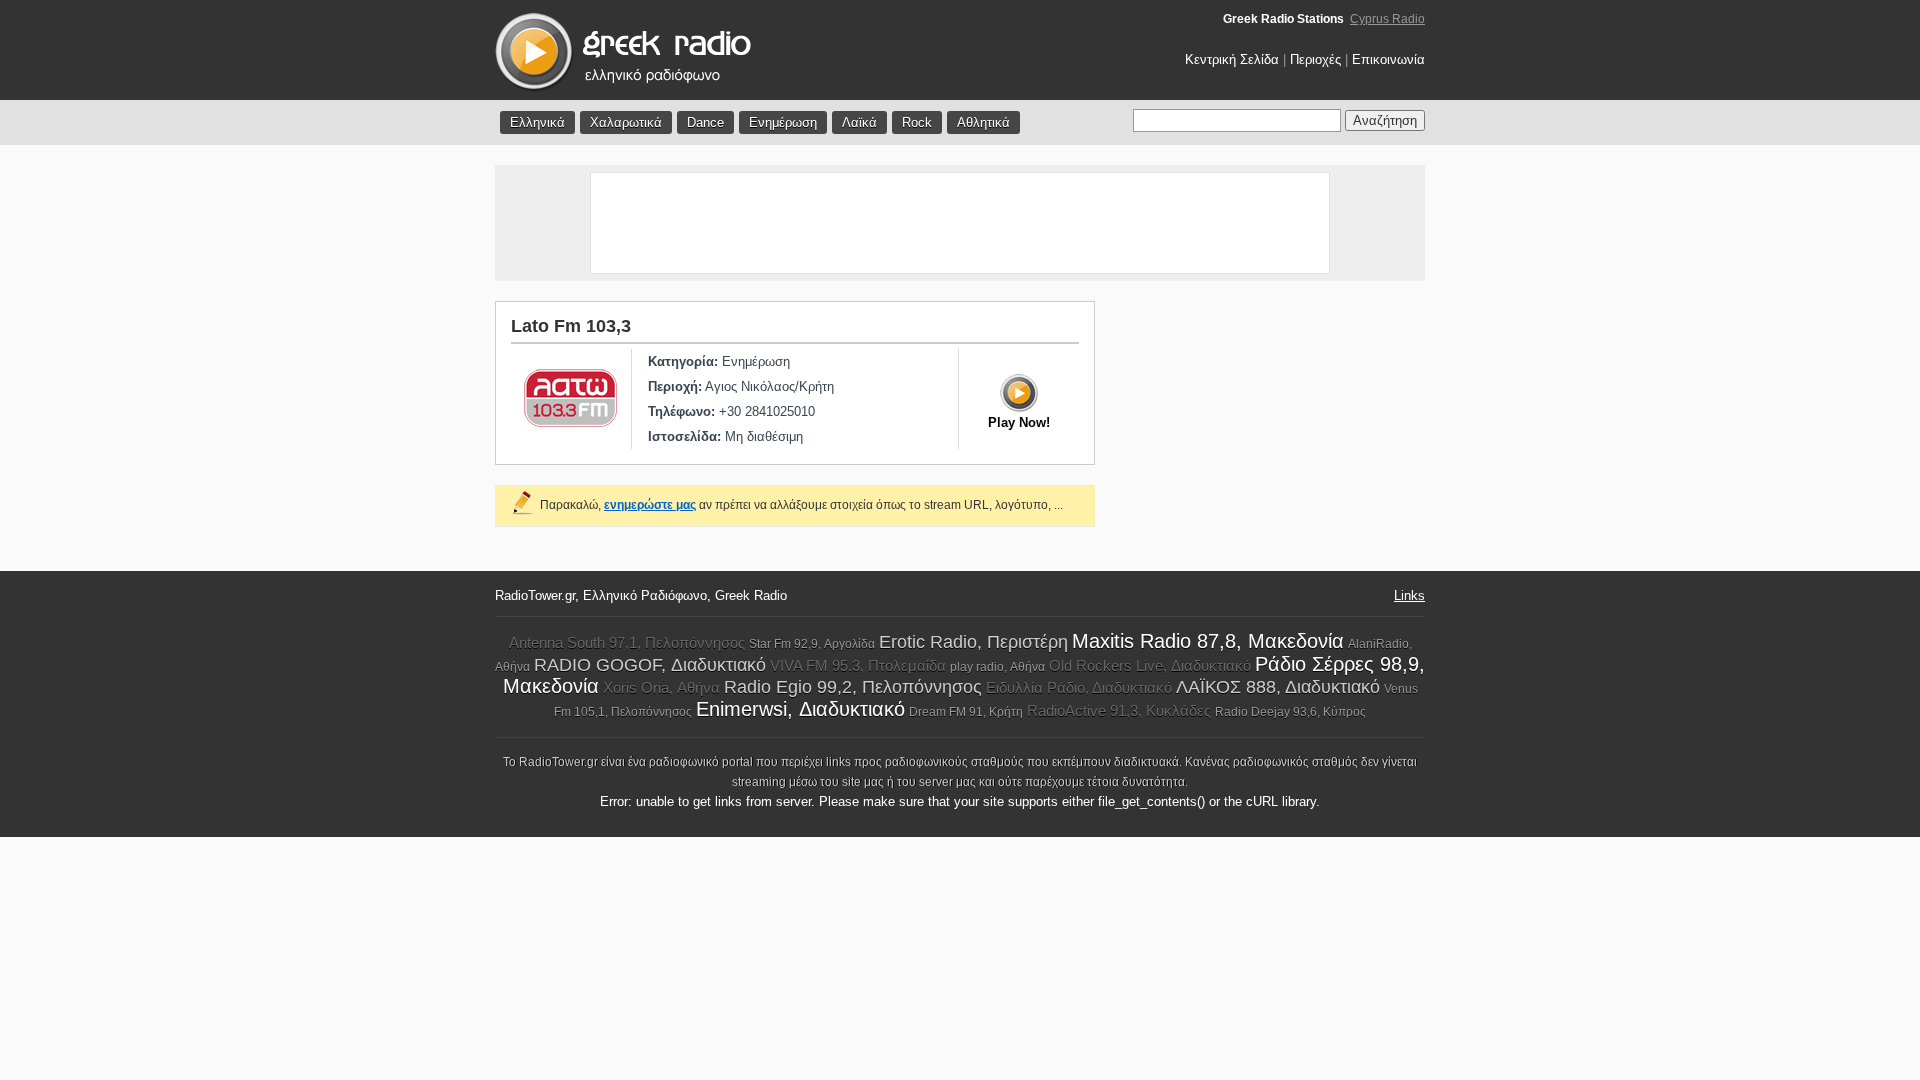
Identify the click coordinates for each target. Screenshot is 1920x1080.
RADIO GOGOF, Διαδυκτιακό (650, 665)
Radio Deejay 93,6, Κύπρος (1290, 712)
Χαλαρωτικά (626, 122)
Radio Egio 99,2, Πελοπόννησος (853, 687)
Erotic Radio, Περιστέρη (973, 642)
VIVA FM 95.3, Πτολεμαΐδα (858, 665)
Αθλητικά (983, 122)
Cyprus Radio (1387, 19)
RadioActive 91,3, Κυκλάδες (1119, 710)
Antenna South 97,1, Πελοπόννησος (627, 642)
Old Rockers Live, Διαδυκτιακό (1150, 665)
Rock (917, 122)
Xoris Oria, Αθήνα (661, 687)
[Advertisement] (960, 223)
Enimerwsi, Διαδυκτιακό (800, 709)
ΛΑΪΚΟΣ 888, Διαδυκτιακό (1278, 687)
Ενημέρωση (783, 122)
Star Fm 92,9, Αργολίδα (812, 644)
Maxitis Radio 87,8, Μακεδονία (1208, 641)
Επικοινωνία (1388, 59)
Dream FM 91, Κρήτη (966, 712)
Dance (705, 122)
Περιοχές (1315, 59)
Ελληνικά (537, 122)
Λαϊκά (859, 122)
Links (1409, 595)
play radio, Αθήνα (997, 667)
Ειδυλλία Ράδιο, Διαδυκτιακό (1079, 687)
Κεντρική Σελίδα (1232, 59)
